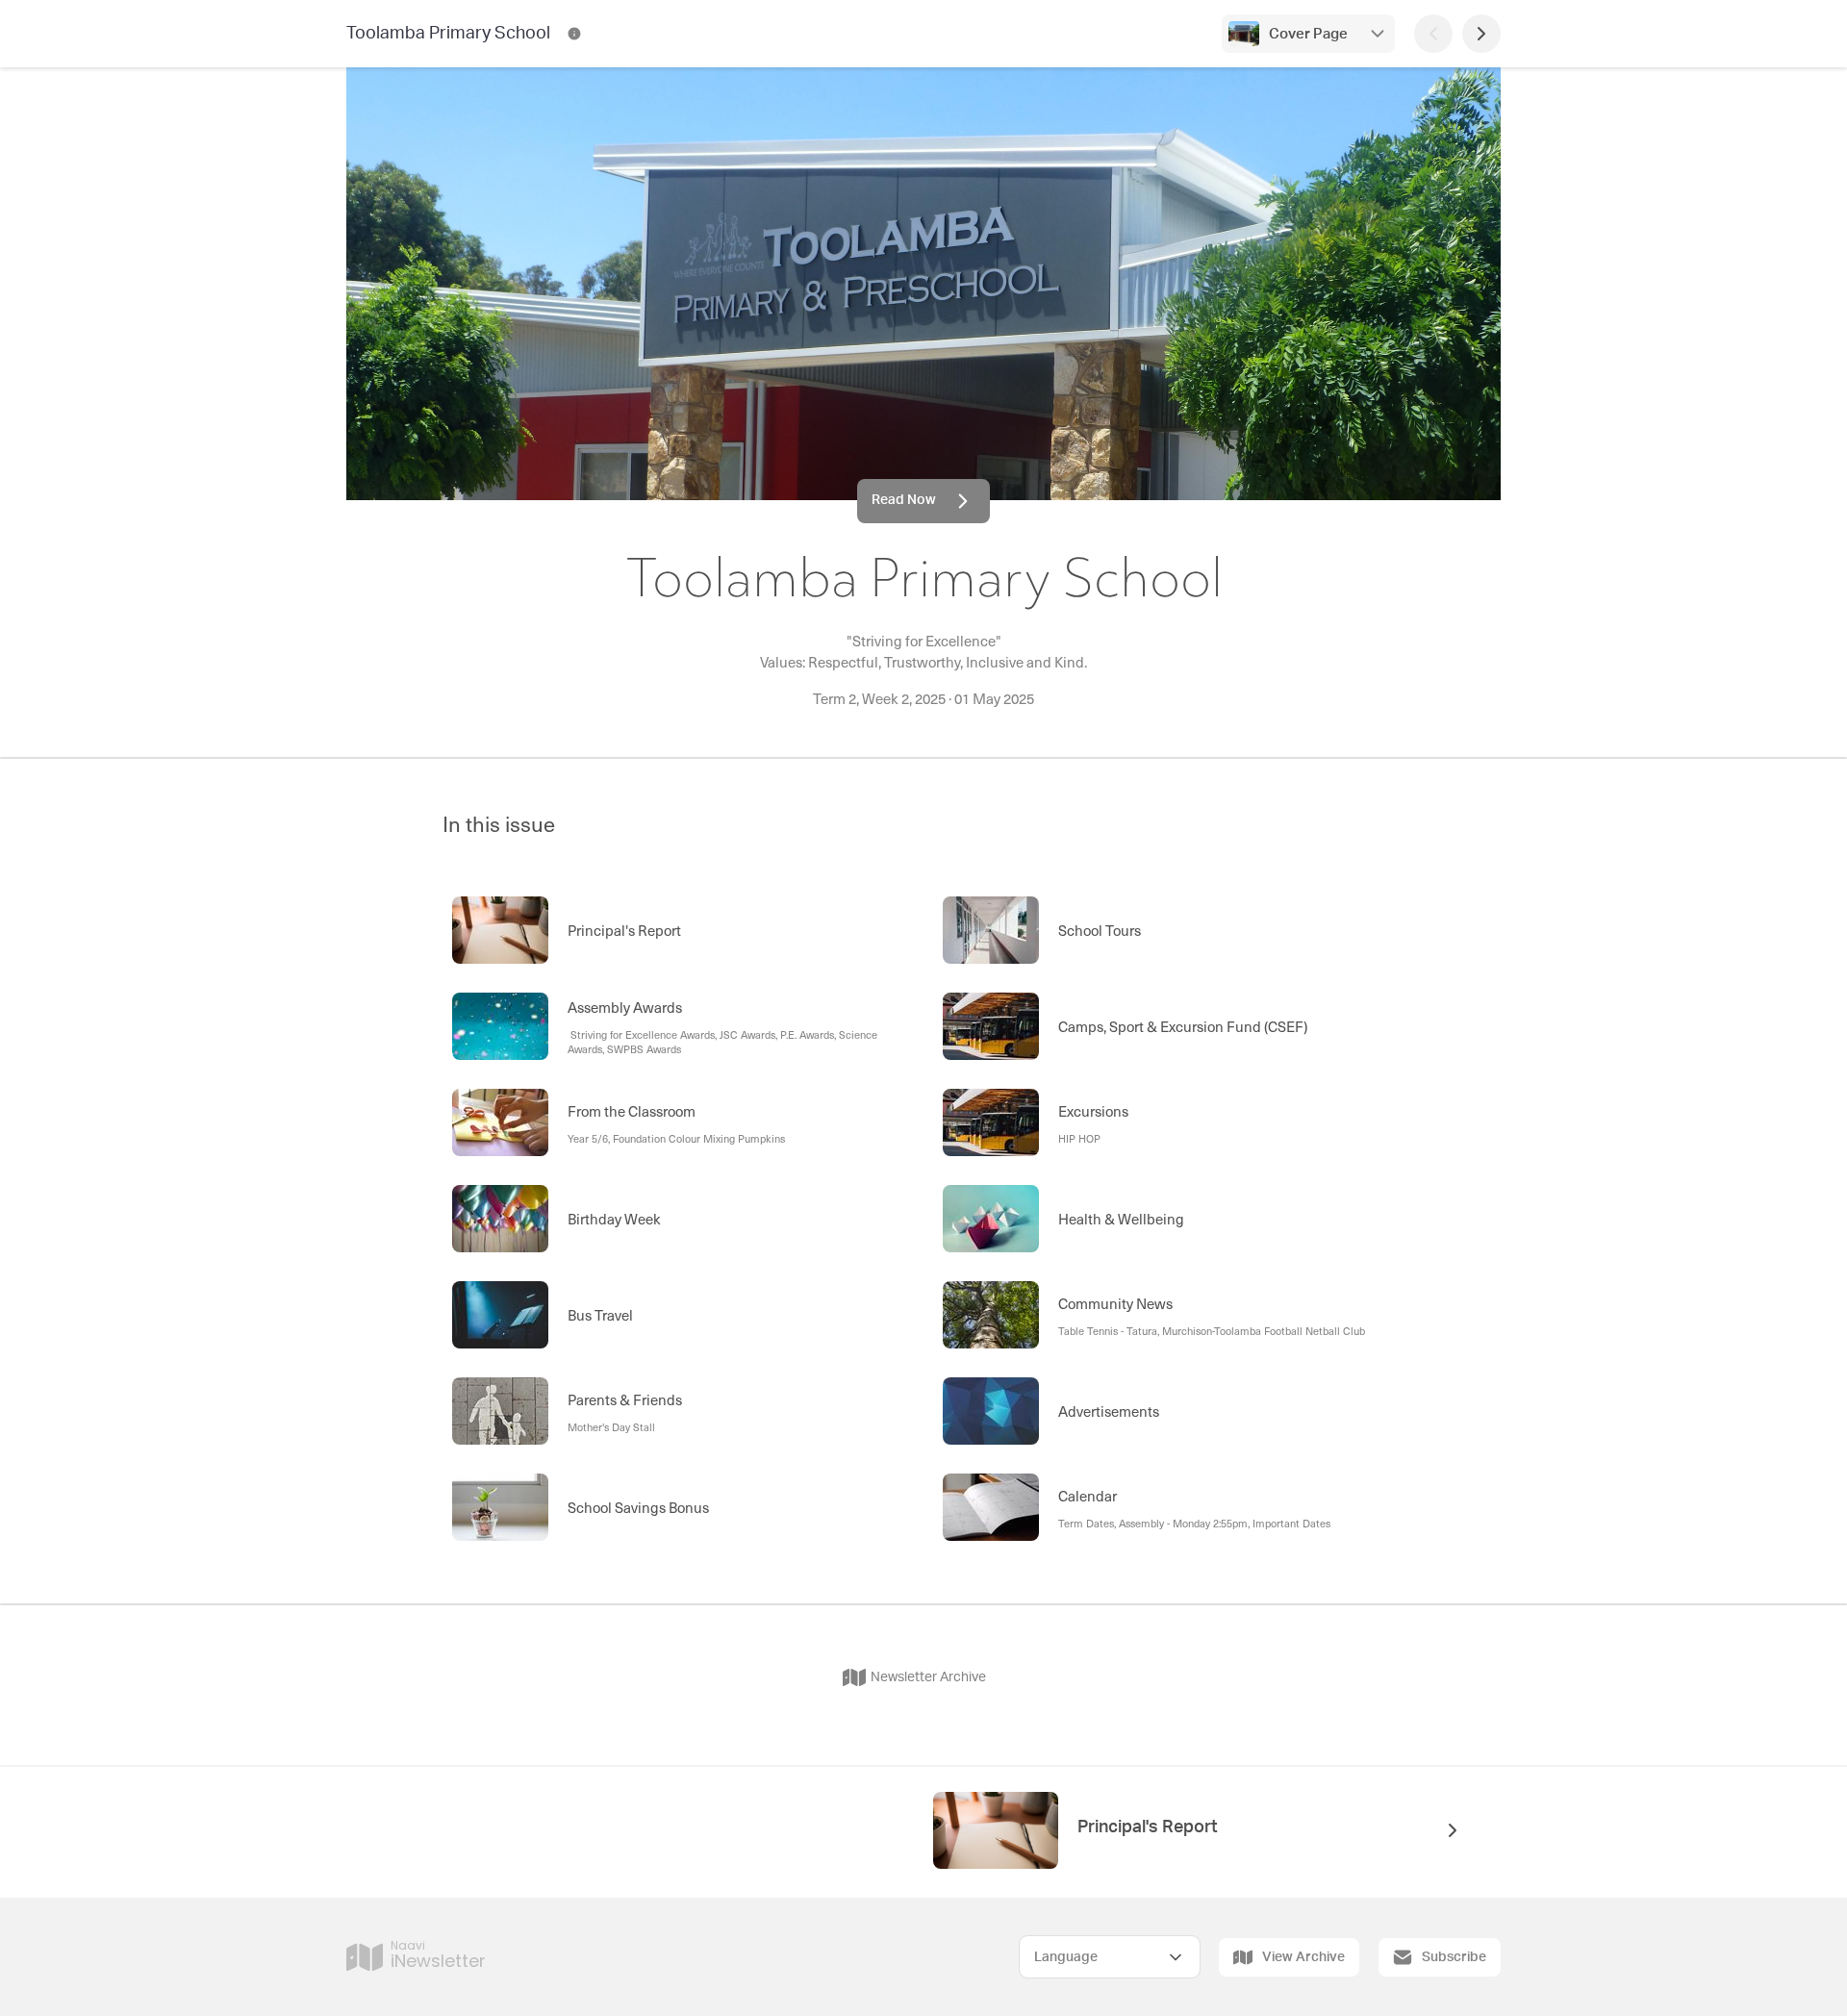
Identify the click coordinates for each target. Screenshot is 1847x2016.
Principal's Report (1148, 1827)
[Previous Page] (1433, 34)
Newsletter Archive (928, 1677)
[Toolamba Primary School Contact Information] (574, 34)
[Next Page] (1481, 34)
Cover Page (1308, 34)
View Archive (1303, 1957)
